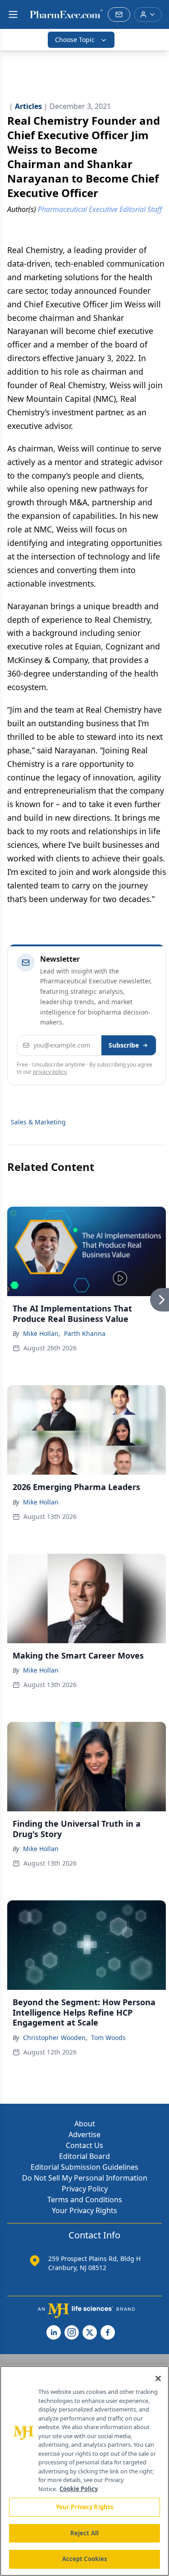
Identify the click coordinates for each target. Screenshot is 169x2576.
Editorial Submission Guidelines (84, 2167)
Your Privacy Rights (84, 2210)
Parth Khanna (85, 1333)
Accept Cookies (85, 2559)
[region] (84, 2471)
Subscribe (124, 1045)
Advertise (84, 2134)
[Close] (158, 2379)
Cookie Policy (79, 2489)
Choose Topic (75, 40)
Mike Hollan (41, 1502)
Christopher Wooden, (55, 2038)
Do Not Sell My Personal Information (85, 2178)
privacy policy (50, 1072)
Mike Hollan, (42, 1333)
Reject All (84, 2533)
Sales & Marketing (38, 1122)
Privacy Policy (85, 2189)
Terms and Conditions (85, 2200)
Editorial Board (84, 2156)
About (85, 2124)
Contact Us (84, 2145)
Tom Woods (108, 2038)
